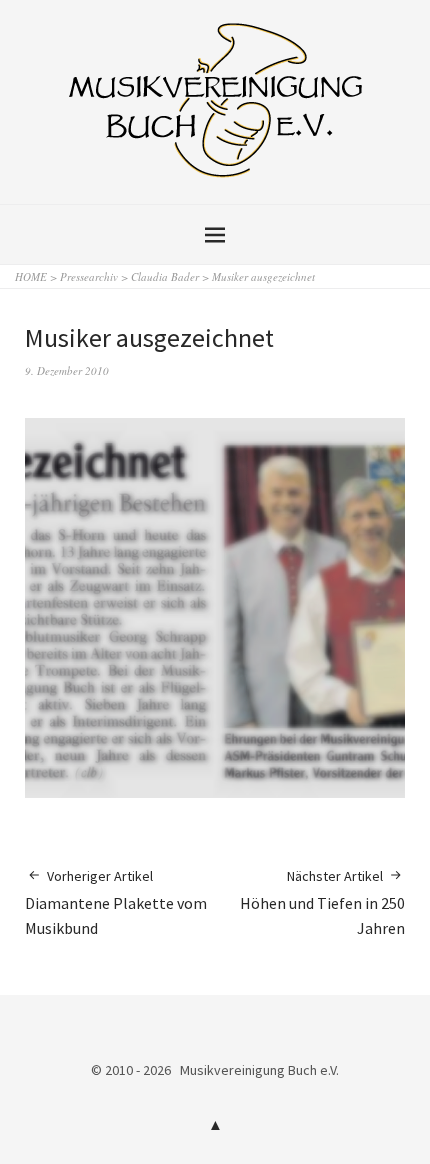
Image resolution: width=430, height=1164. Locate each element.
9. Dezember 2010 (67, 370)
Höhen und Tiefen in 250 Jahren (322, 902)
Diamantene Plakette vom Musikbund (116, 902)
